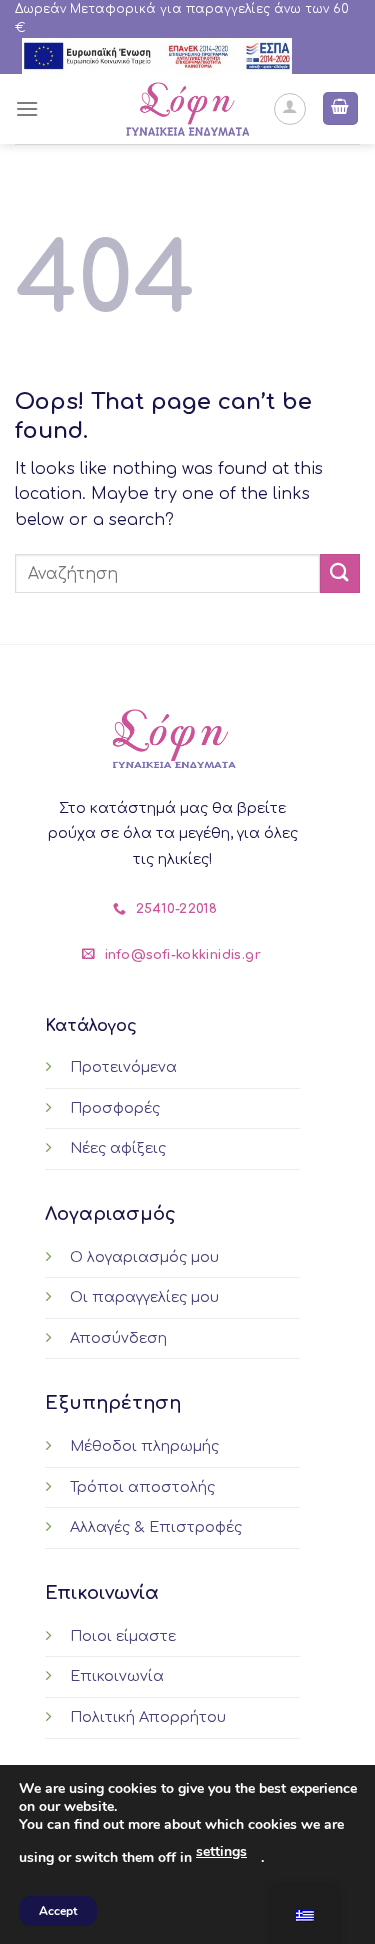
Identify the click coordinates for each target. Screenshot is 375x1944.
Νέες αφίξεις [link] (118, 1148)
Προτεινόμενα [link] (123, 1067)
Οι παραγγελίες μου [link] (144, 1297)
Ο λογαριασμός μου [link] (144, 1257)
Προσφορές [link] (115, 1108)
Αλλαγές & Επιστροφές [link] (156, 1527)
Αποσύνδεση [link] (118, 1338)
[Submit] (340, 573)
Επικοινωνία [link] (117, 1676)
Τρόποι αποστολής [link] (142, 1487)
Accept (58, 1911)
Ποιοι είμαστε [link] (123, 1636)
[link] (157, 55)
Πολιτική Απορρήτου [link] (148, 1717)
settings (221, 1851)
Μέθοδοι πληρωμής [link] (144, 1446)
